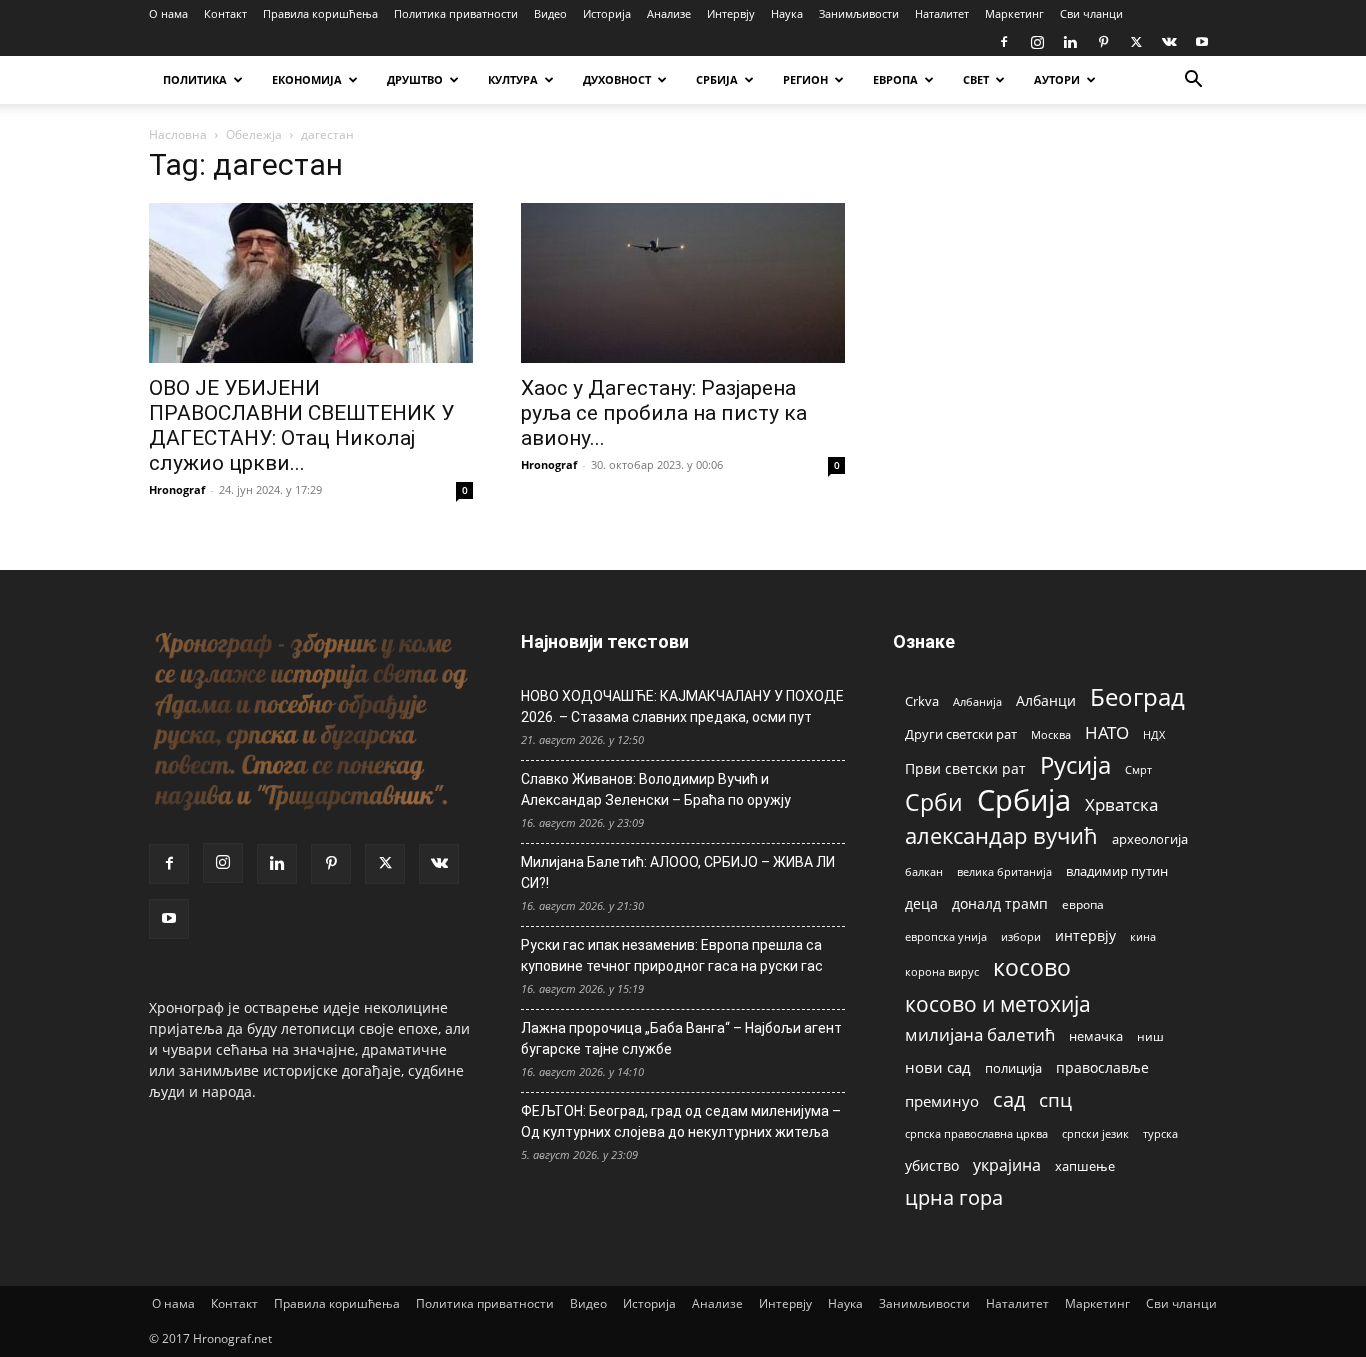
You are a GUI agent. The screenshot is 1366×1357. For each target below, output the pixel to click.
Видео (550, 13)
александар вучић (1001, 835)
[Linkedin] (1070, 42)
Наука (787, 13)
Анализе (669, 13)
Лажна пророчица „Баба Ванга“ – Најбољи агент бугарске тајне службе (681, 1038)
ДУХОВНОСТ (617, 79)
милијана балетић (980, 1034)
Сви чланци (1091, 13)
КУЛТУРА (513, 79)
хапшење (1085, 1166)
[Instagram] (1037, 42)
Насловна (178, 134)
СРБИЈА (717, 79)
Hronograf (177, 489)
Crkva (922, 701)
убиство (932, 1165)
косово (1032, 967)
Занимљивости (859, 13)
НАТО (1107, 732)
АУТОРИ (1057, 79)
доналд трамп (1000, 904)
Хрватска (1121, 804)
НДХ (1154, 734)
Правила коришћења (320, 13)
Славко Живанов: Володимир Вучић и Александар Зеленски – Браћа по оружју (656, 789)
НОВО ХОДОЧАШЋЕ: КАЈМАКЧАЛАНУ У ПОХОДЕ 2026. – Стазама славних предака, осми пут (682, 706)
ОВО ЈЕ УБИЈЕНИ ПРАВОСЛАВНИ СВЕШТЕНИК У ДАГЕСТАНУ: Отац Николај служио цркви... (301, 425)
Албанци (1046, 700)
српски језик (1095, 1133)
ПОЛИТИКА (195, 79)
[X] (1136, 42)
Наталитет (942, 13)
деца (921, 903)
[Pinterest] (1103, 42)
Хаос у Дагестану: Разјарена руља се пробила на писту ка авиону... (664, 413)
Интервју (731, 13)
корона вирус (942, 972)
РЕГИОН (805, 79)
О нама (168, 13)
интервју (1085, 935)
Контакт (225, 13)
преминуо (942, 1101)
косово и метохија (998, 1003)
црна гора (954, 1197)
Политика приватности (456, 13)
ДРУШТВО (415, 79)
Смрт (1138, 769)
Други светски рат (961, 734)
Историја (607, 13)
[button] (1193, 81)
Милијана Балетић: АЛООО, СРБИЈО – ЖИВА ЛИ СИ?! (678, 872)
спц (1055, 1099)
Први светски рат (965, 768)
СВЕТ (976, 79)
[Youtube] (1202, 42)
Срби (934, 802)
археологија (1150, 839)
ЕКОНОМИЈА (307, 79)
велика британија (1004, 871)
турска (1160, 1133)
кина (1143, 936)
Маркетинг (1014, 13)
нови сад (938, 1067)
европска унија (946, 936)
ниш (1150, 1036)
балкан (924, 872)
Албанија (977, 701)
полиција (1013, 1068)
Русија (1075, 765)
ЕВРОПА (895, 79)
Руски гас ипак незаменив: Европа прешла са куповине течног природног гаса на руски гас (672, 955)
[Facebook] (1004, 42)
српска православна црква (976, 1134)
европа (1083, 904)
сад (1009, 1099)
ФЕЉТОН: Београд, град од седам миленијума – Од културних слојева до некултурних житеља (681, 1121)
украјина (1007, 1165)
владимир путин (1117, 871)
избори (1021, 936)
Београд (1137, 696)
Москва (1051, 734)
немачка (1096, 1036)
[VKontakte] (1169, 42)
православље (1102, 1067)
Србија (1024, 800)
